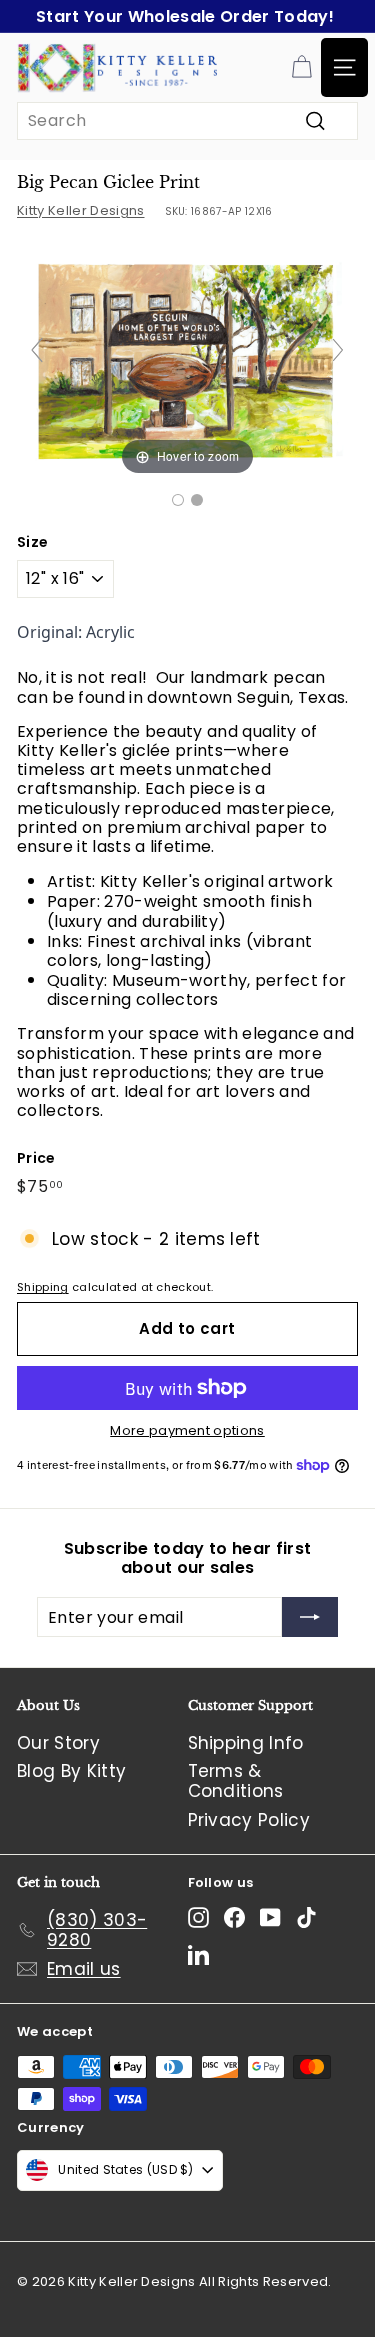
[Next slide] (338, 350)
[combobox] (187, 120)
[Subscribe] (310, 1617)
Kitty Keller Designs (81, 210)
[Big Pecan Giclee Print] (178, 500)
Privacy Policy (249, 1820)
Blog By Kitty (71, 1771)
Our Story (58, 1743)
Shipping (43, 1287)
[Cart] (301, 67)
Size (32, 542)
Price (36, 1158)
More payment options (187, 1431)
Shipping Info (246, 1743)
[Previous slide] (37, 350)
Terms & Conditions (236, 1781)
